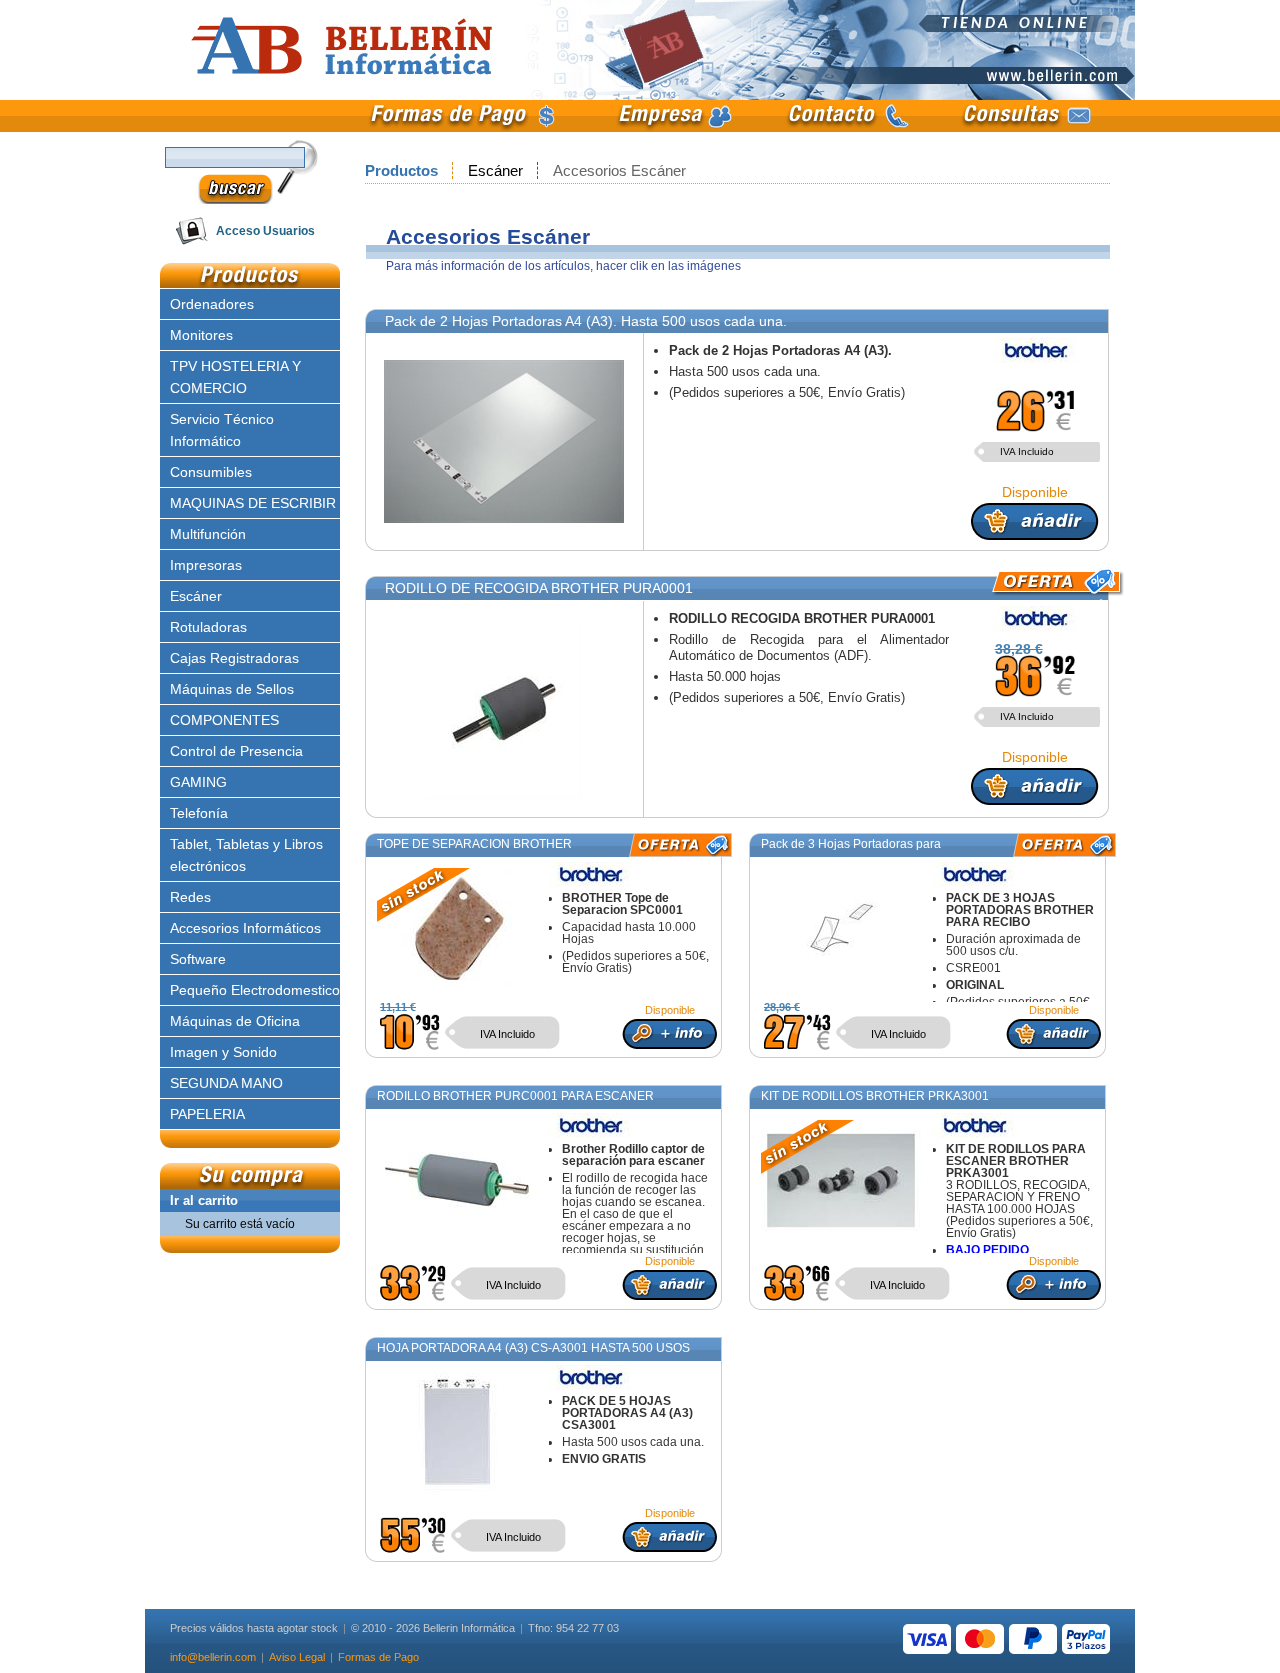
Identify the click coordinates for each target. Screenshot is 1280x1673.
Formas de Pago (378, 1657)
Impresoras (206, 565)
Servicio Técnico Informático (222, 430)
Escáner (497, 170)
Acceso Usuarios (265, 231)
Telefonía (199, 813)
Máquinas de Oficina (235, 1021)
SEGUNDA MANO (226, 1083)
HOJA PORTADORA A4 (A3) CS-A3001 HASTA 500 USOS (533, 1348)
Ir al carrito (204, 1200)
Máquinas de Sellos (232, 689)
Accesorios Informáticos (245, 928)
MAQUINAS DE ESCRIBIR (253, 503)
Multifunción (208, 534)
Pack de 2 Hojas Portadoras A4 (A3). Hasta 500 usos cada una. (586, 321)
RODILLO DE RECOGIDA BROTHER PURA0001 (539, 588)
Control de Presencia (236, 751)
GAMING (198, 782)
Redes (190, 897)
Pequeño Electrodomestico (255, 990)
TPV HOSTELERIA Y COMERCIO (235, 377)
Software (198, 959)
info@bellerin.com (213, 1657)
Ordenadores (212, 304)
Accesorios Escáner (619, 170)
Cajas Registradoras (234, 658)
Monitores (201, 335)
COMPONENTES (224, 720)
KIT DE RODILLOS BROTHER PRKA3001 (875, 1096)
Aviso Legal (297, 1657)
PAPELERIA (207, 1114)
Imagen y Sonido (223, 1052)
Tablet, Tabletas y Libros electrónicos (246, 855)
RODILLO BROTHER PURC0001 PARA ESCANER (515, 1096)
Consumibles (211, 472)
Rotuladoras (208, 627)
